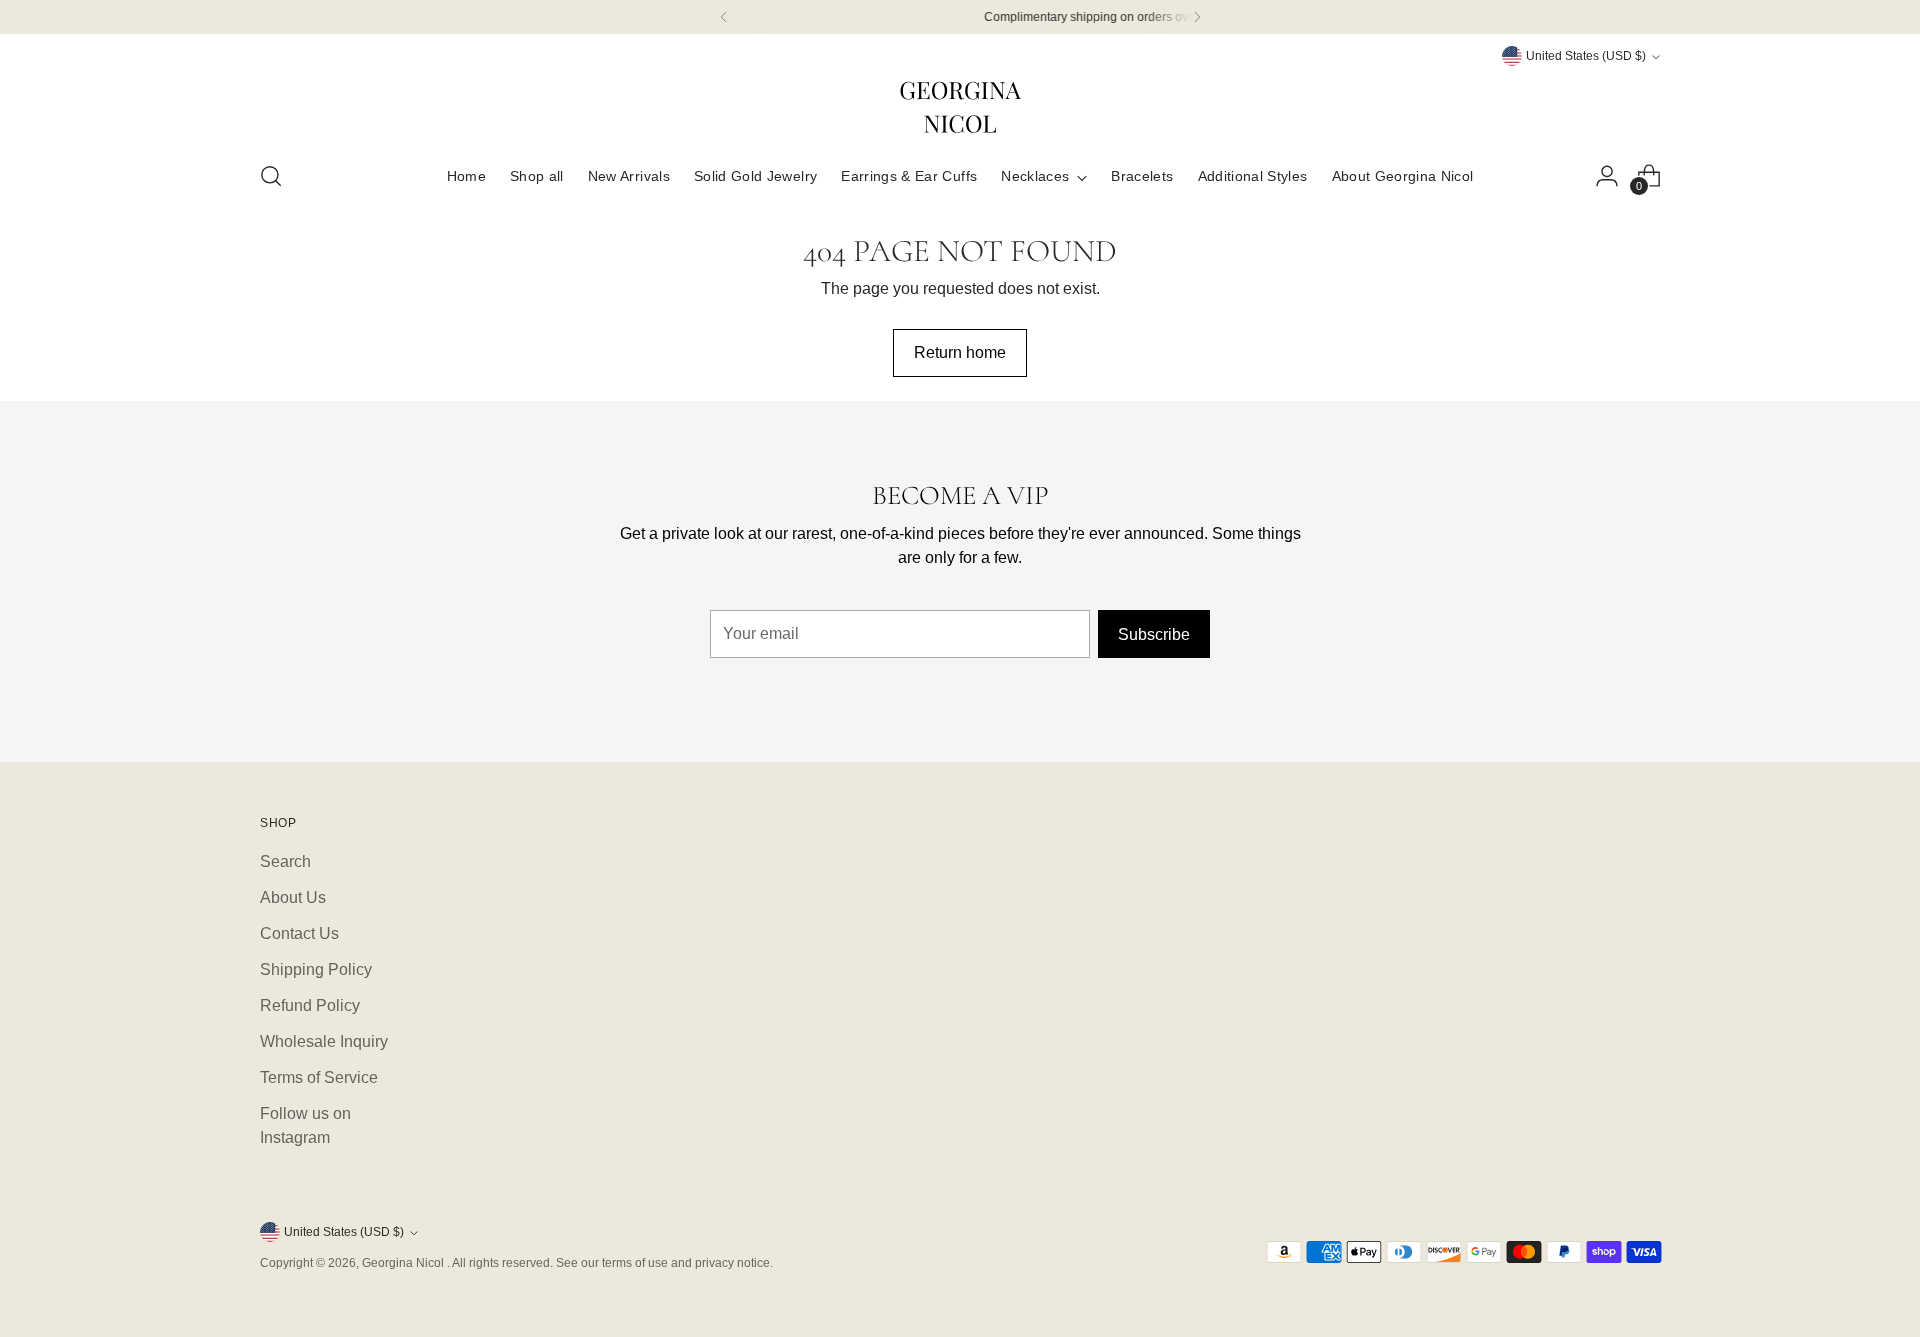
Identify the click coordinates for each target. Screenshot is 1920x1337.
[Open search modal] (271, 176)
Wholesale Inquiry (324, 1041)
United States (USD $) (1586, 56)
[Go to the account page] (1607, 176)
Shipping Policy (316, 969)
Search (285, 861)
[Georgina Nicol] (960, 106)
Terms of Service (319, 1077)
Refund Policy (310, 1005)
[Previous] (724, 17)
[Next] (1197, 17)
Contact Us (299, 933)
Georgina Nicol (404, 1263)
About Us (293, 897)
